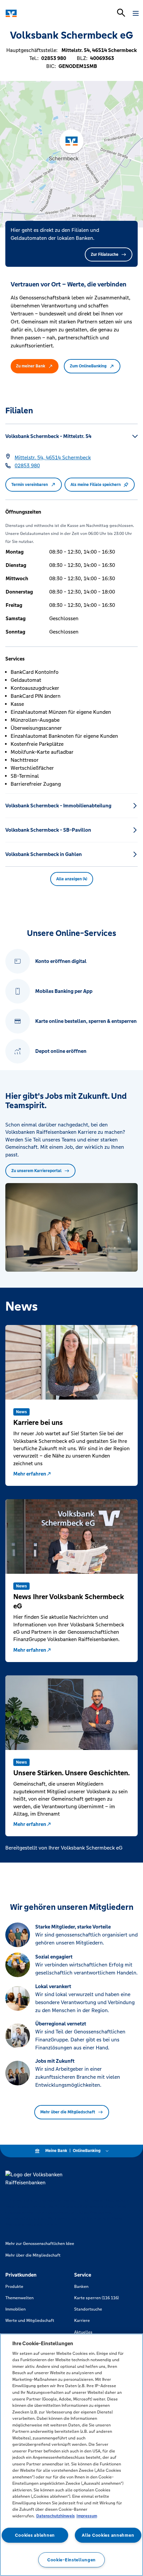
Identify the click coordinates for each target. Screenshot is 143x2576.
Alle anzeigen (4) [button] (72, 879)
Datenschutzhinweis (56, 2516)
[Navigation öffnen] (136, 13)
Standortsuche (88, 2309)
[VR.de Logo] (34, 13)
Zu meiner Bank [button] (31, 366)
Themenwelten (19, 2298)
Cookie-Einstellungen (71, 2560)
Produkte (14, 2287)
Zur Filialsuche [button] (105, 254)
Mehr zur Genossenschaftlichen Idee (40, 2244)
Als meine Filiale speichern (96, 485)
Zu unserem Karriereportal (36, 1171)
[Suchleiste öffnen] (121, 13)
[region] (71, 2455)
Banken (81, 2287)
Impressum (87, 2516)
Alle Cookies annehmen (108, 2535)
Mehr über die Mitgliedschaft (68, 2112)
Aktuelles (83, 2332)
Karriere (82, 2321)
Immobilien (15, 2309)
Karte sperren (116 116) (96, 2298)
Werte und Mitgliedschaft (30, 2321)
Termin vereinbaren (30, 485)
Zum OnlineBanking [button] (88, 366)
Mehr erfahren (30, 1474)
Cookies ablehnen (35, 2535)
